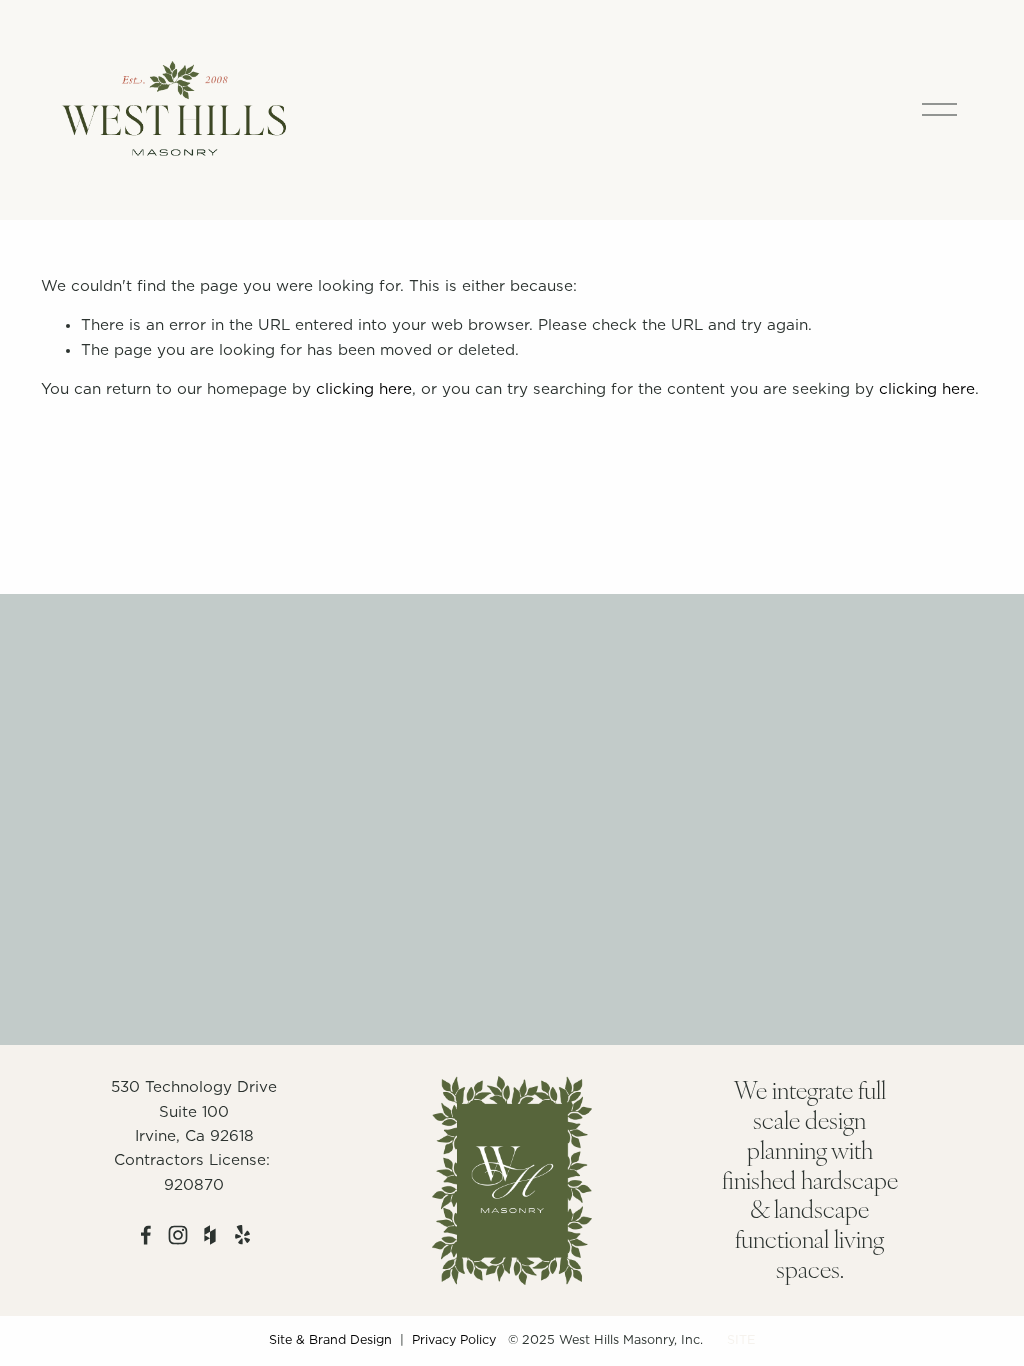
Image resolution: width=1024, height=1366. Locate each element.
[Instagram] (178, 1235)
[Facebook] (146, 1235)
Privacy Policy (454, 1340)
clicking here (364, 389)
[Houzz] (210, 1235)
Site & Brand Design (330, 1340)
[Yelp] (242, 1235)
